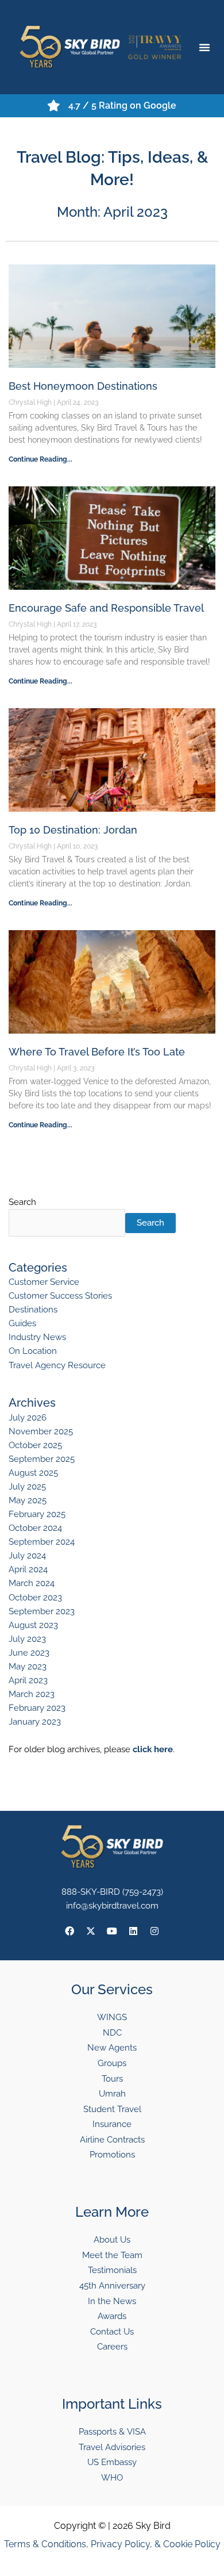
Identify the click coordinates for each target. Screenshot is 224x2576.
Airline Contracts (112, 2139)
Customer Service (44, 1282)
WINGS (112, 2017)
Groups (112, 2063)
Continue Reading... (40, 459)
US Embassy (112, 2462)
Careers (112, 2346)
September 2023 (42, 1611)
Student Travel (112, 2109)
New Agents (112, 2047)
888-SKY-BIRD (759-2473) (112, 1892)
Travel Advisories (112, 2447)
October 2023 (35, 1597)
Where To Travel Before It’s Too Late (97, 1052)
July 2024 (27, 1555)
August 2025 (33, 1473)
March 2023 (32, 1694)
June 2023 (29, 1652)
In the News (112, 2301)
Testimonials (112, 2270)
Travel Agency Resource (57, 1365)
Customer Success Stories (60, 1295)
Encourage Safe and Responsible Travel (106, 608)
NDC (112, 2032)
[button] (204, 47)
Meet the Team (112, 2255)
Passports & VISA (112, 2431)
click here (153, 1749)
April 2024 (28, 1569)
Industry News (37, 1337)
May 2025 (28, 1500)
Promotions (112, 2154)
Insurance (112, 2124)
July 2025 (27, 1486)
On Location (33, 1351)
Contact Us (112, 2331)
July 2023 (27, 1639)
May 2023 (28, 1666)
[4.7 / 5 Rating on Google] (54, 106)
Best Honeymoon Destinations (83, 386)
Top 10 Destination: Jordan (73, 830)
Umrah (112, 2093)
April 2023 (28, 1680)
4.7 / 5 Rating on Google (122, 105)
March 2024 (32, 1583)
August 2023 (33, 1625)
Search (22, 1202)
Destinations (33, 1309)
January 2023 (35, 1721)
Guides (22, 1323)
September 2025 (42, 1459)
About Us (112, 2239)
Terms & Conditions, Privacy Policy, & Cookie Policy (112, 2544)
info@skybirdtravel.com (112, 1905)
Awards (112, 2316)
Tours (112, 2078)
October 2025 (35, 1445)
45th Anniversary (112, 2285)
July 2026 (28, 1417)
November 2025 (41, 1431)
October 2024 (35, 1528)
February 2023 (37, 1708)
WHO (112, 2477)
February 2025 (37, 1514)
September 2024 (42, 1542)
